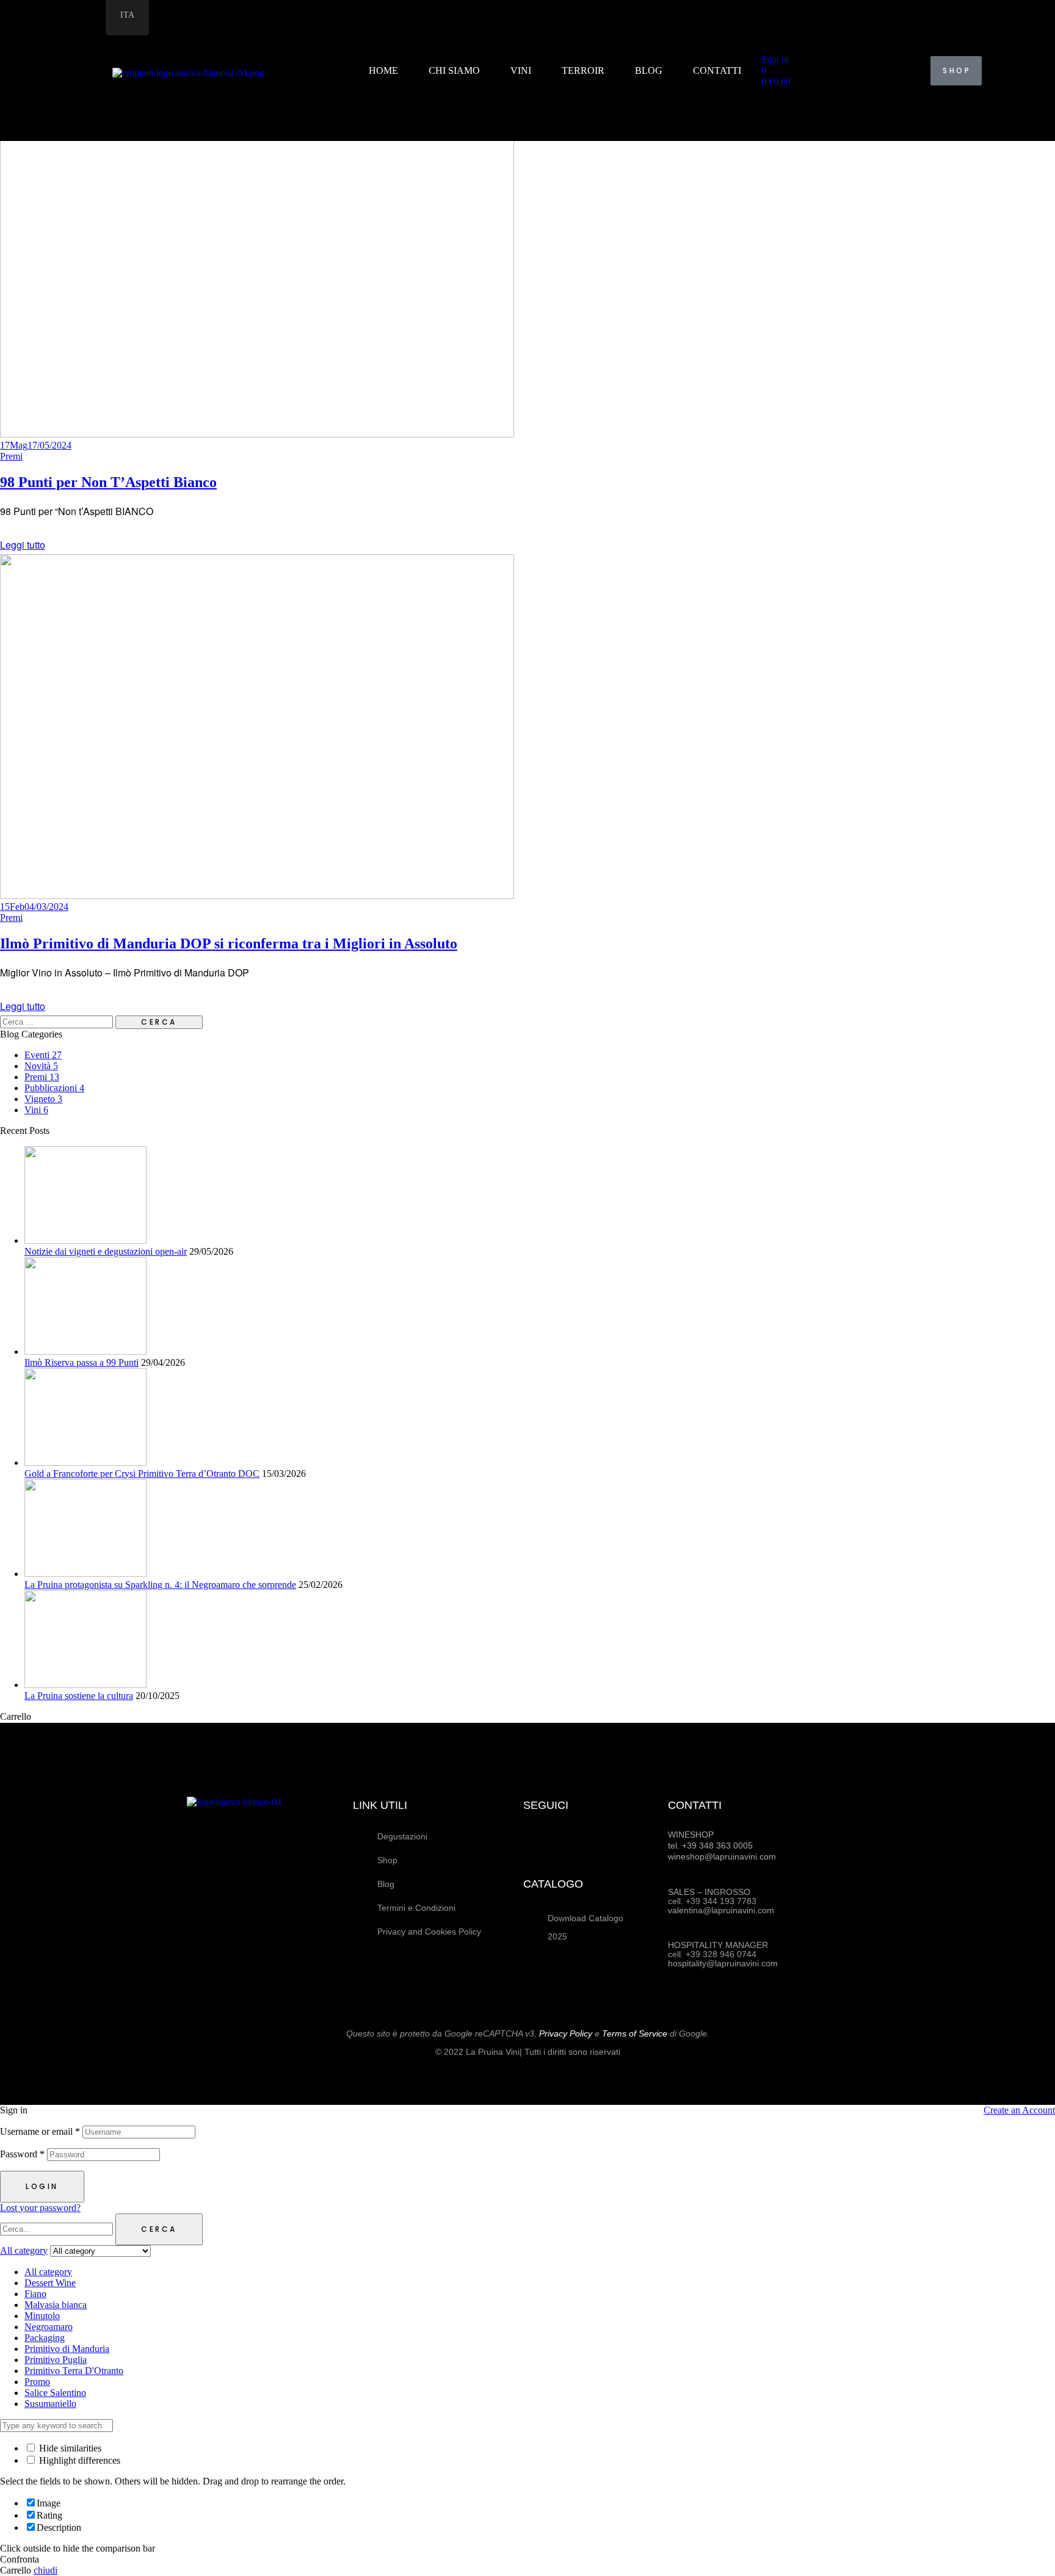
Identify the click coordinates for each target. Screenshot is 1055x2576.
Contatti (718, 70)
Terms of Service (635, 2033)
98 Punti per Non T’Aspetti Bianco (108, 482)
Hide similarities (69, 2448)
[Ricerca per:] (58, 1021)
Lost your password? (40, 2208)
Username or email (40, 2131)
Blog (649, 70)
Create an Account (1019, 2110)
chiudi (45, 2570)
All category (48, 2272)
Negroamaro (49, 2327)
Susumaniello (50, 2404)
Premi (11, 456)
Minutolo (42, 2316)
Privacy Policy (566, 2033)
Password (22, 2154)
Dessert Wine (50, 2283)
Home (384, 70)
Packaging (45, 2338)
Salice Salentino (55, 2393)
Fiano (35, 2294)
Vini (521, 70)
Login (42, 2186)
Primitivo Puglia (56, 2360)
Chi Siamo (455, 70)
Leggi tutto (23, 545)
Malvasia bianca (56, 2305)
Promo (37, 2382)
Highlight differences (78, 2460)
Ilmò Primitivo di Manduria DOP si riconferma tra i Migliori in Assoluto (229, 943)
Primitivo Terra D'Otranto (74, 2371)
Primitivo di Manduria (67, 2349)
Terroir (584, 70)
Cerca (159, 2229)
